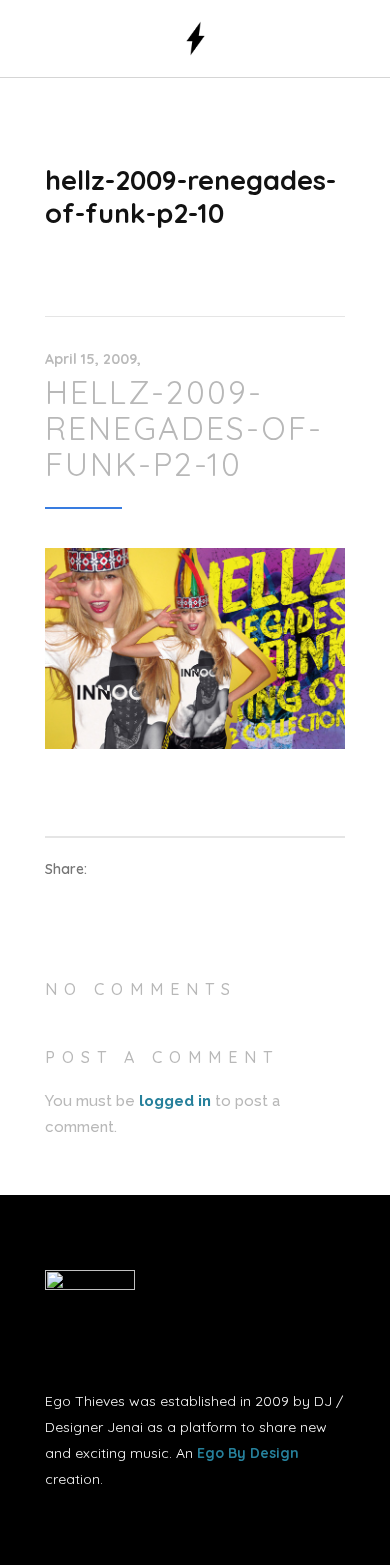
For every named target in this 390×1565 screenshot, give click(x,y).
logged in (175, 1101)
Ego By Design (248, 1453)
